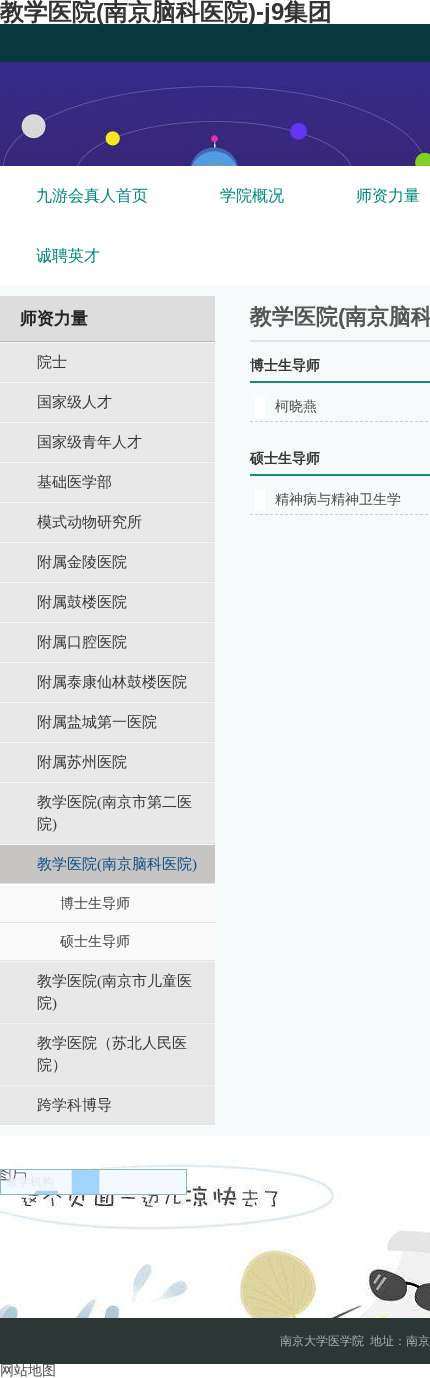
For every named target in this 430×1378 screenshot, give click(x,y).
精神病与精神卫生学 (338, 499)
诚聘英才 (68, 255)
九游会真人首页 (92, 195)
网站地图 (28, 1370)
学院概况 (252, 195)
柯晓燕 (296, 406)
